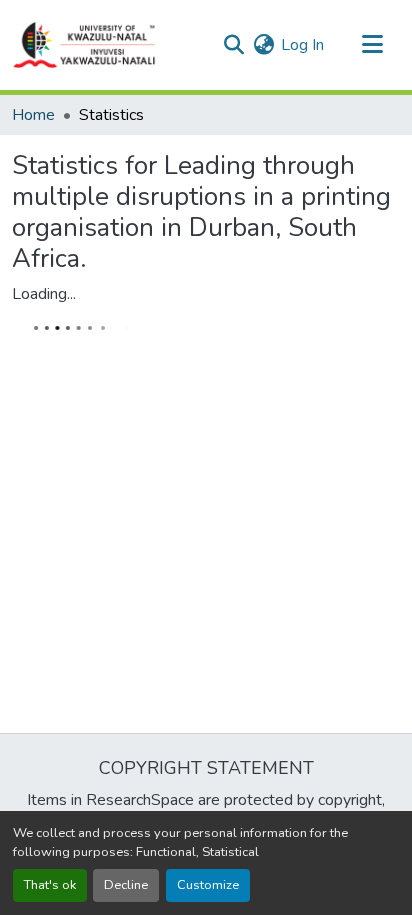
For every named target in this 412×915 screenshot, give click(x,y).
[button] (85, 45)
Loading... (44, 294)
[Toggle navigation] (372, 45)
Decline (126, 885)
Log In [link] (302, 45)
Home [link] (33, 115)
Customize (208, 885)
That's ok (50, 885)
